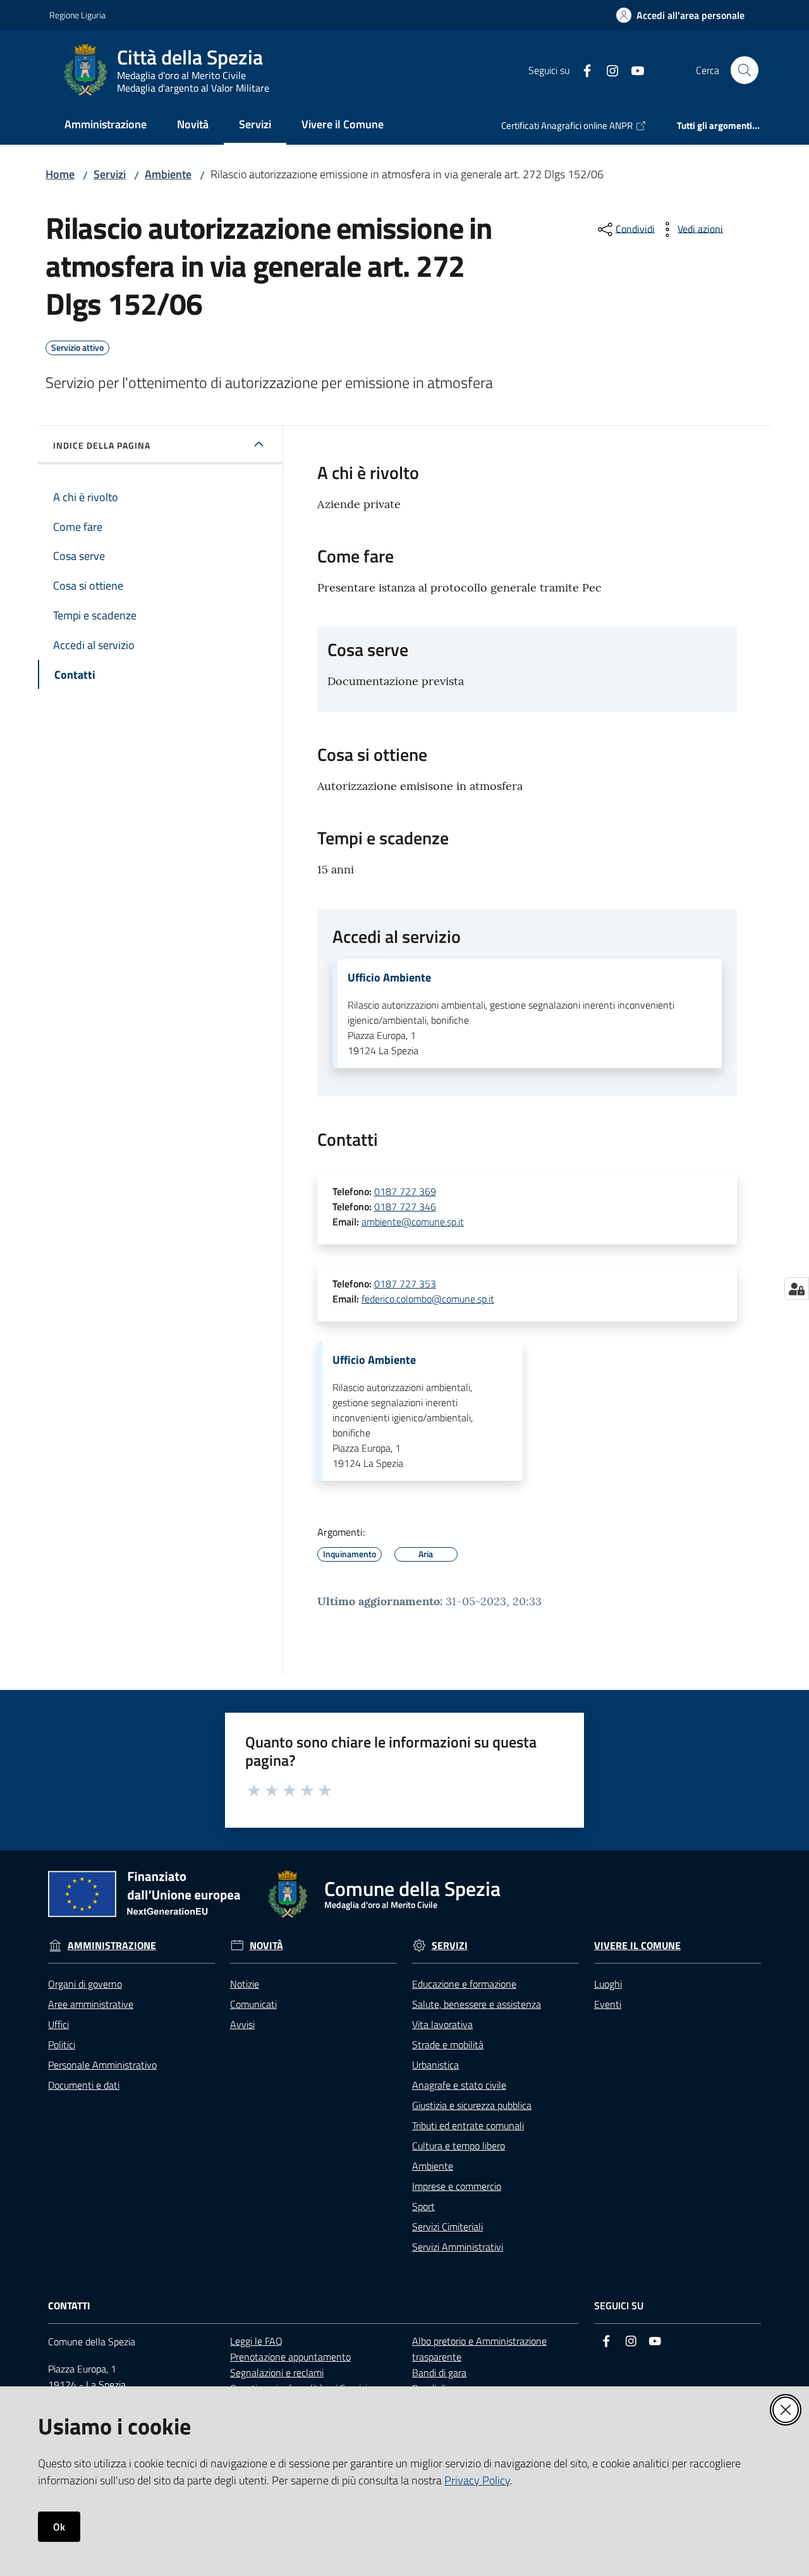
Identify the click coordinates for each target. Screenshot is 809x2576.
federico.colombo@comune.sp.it (428, 1299)
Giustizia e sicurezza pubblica (472, 2105)
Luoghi (608, 1984)
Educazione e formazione (464, 1984)
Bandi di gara (439, 2372)
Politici (62, 2044)
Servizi (110, 174)
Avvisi (242, 2024)
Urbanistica (435, 2065)
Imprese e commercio (457, 2186)
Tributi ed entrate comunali (468, 2125)
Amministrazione (112, 1946)
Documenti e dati (84, 2085)
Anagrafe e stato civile (459, 2085)
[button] (745, 70)
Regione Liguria (77, 15)
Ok (59, 2527)
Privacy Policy (477, 2480)
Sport (423, 2206)
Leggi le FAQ (256, 2341)
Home (60, 174)
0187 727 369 (405, 1191)
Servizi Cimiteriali (447, 2227)
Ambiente (168, 174)
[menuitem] (106, 125)
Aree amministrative (91, 2004)
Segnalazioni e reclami (277, 2372)
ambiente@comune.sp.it (413, 1222)
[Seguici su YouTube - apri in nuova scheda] (633, 70)
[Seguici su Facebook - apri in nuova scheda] (582, 70)
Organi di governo (85, 1984)
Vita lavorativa (442, 2024)
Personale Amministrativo (102, 2065)
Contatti (69, 2306)
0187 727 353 (405, 1284)
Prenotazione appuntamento (290, 2357)
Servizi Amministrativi (458, 2247)
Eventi (608, 2004)
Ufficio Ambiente (389, 978)
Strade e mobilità (448, 2044)
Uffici (58, 2024)
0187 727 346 (405, 1206)
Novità (266, 1946)
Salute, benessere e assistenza (477, 2004)
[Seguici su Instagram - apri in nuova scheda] (607, 70)
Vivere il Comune (637, 1946)
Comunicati (253, 2004)
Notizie (245, 1984)
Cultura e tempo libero (459, 2146)
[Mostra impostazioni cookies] (797, 1289)
